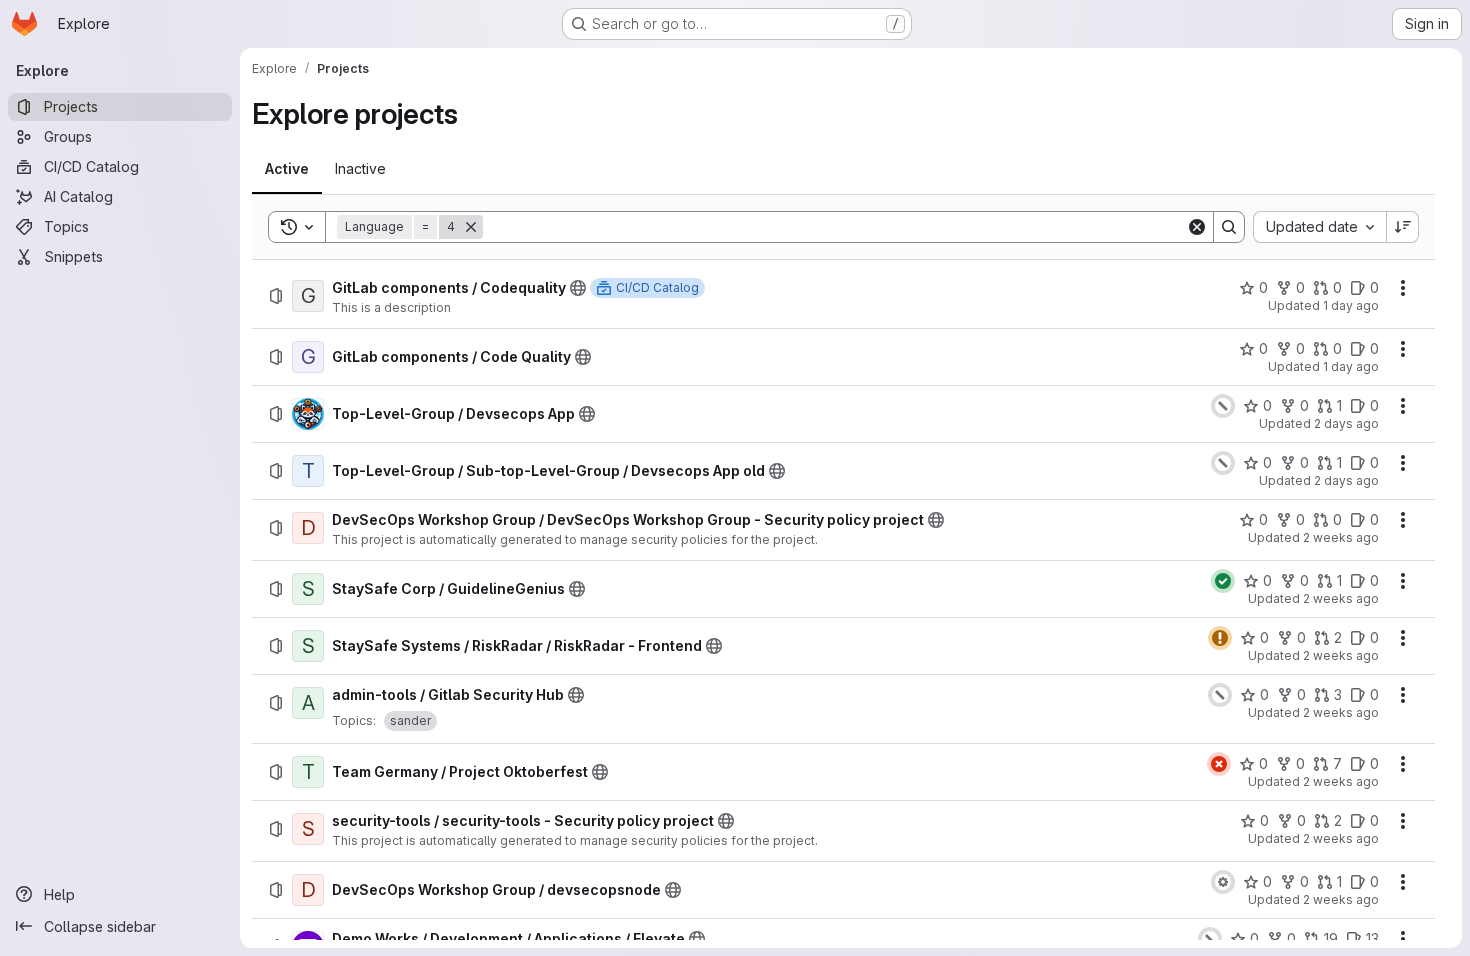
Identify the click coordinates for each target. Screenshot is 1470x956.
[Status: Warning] (1220, 638)
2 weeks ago (1341, 537)
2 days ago (1346, 423)
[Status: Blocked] (1223, 882)
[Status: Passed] (1223, 581)
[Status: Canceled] (1223, 406)
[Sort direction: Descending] (1403, 227)
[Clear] (1197, 227)
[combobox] (1319, 227)
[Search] (1229, 227)
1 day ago (1351, 305)
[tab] (287, 169)
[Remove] (471, 227)
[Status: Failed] (1219, 764)
